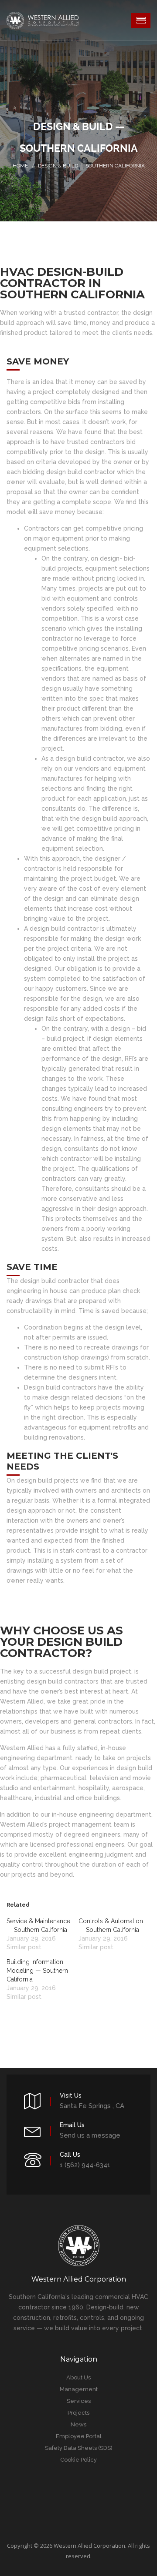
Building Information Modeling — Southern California (37, 1971)
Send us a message (90, 2135)
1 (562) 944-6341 (85, 2165)
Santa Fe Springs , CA (92, 2106)
